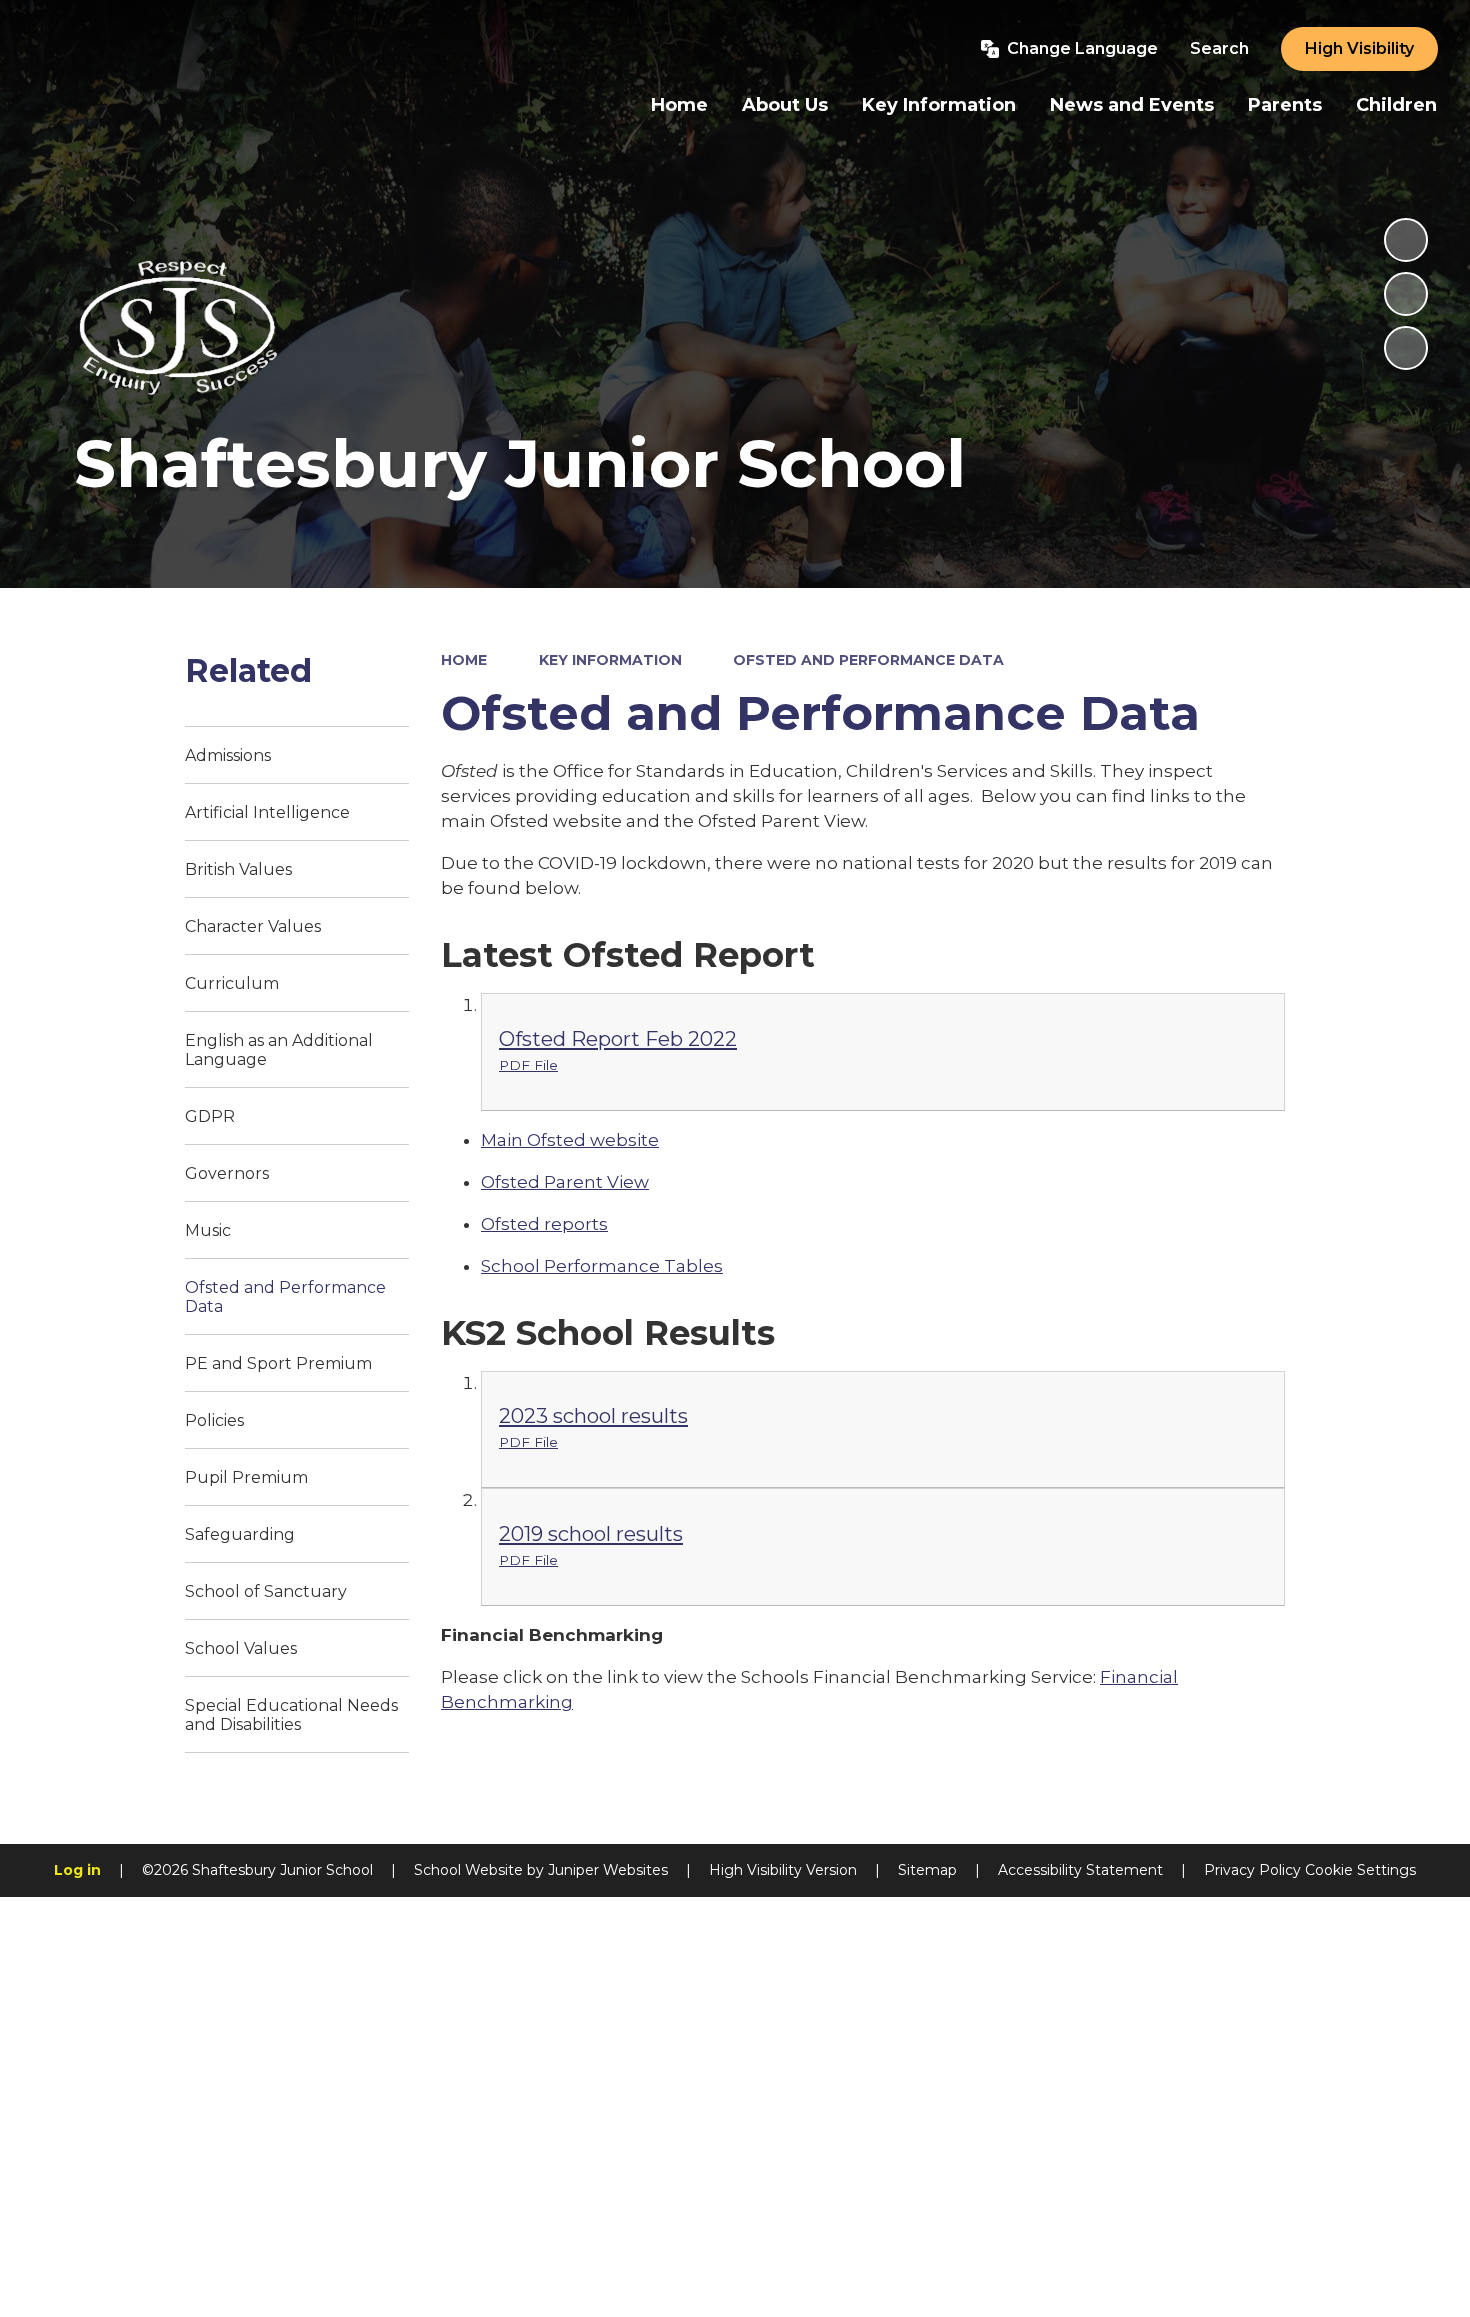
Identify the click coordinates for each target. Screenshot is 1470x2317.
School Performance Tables (602, 1266)
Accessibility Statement (1080, 1870)
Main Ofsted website (570, 1140)
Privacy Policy (1252, 1870)
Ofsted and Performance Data (868, 660)
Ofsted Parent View (565, 1182)
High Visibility (1359, 48)
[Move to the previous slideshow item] (1406, 294)
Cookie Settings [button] (1360, 1870)
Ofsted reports (544, 1224)
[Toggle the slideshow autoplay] (1406, 240)
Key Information (610, 660)
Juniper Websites (608, 1870)
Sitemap (927, 1870)
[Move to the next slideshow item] (1406, 348)
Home (464, 660)
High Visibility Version (783, 1870)
